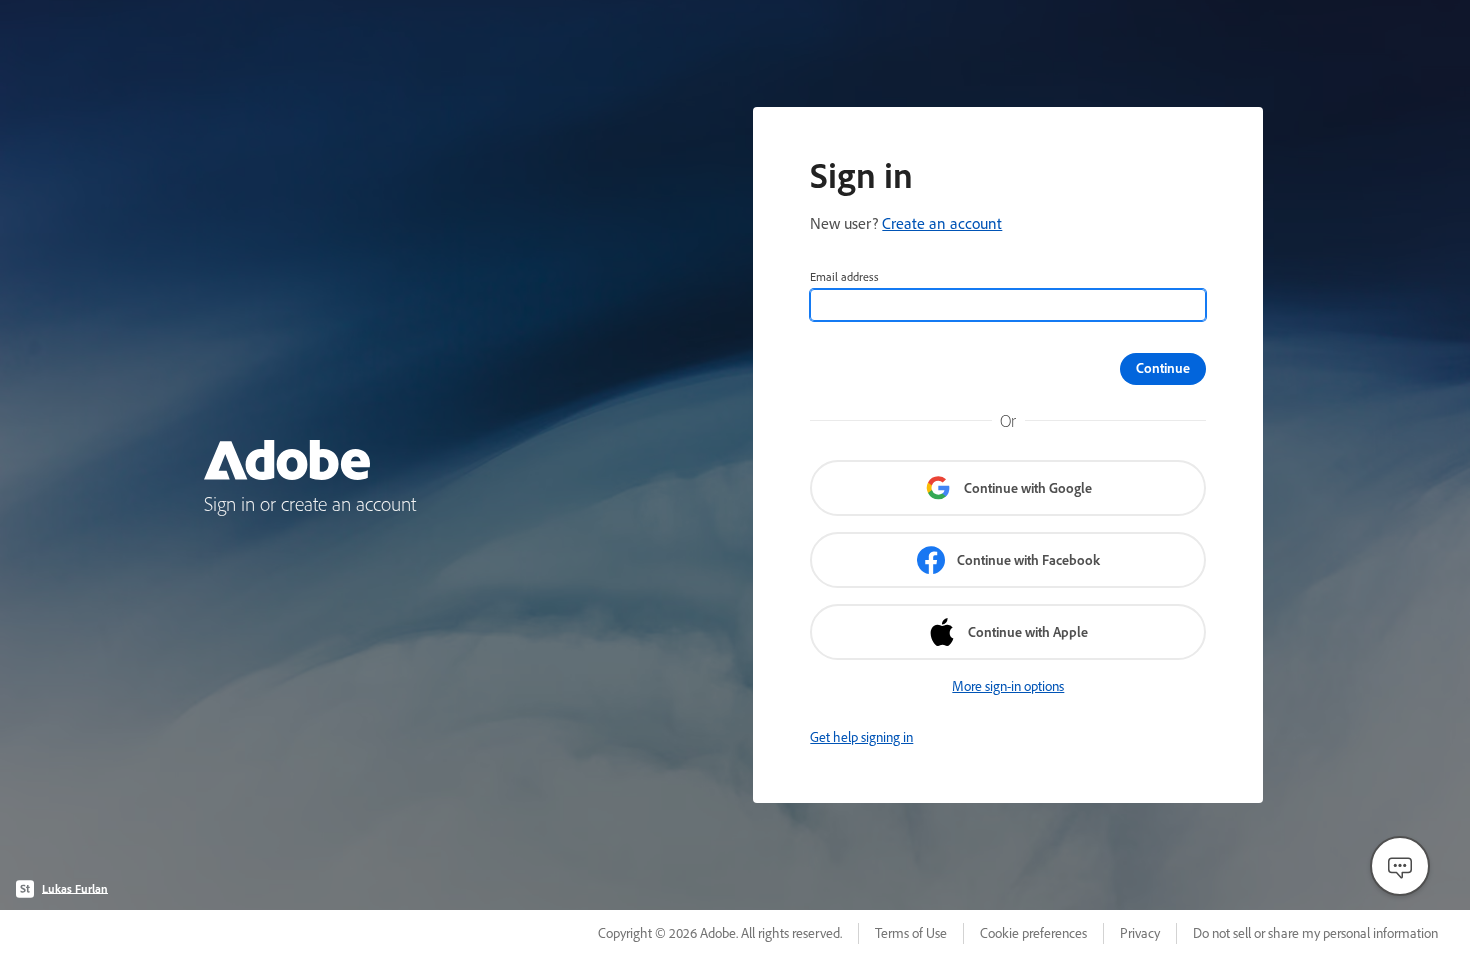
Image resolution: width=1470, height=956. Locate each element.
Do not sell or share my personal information (1315, 933)
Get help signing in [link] (861, 737)
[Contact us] (1400, 866)
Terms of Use (911, 933)
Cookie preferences (1033, 933)
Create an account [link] (942, 223)
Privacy (1140, 933)
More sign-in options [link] (1008, 686)
